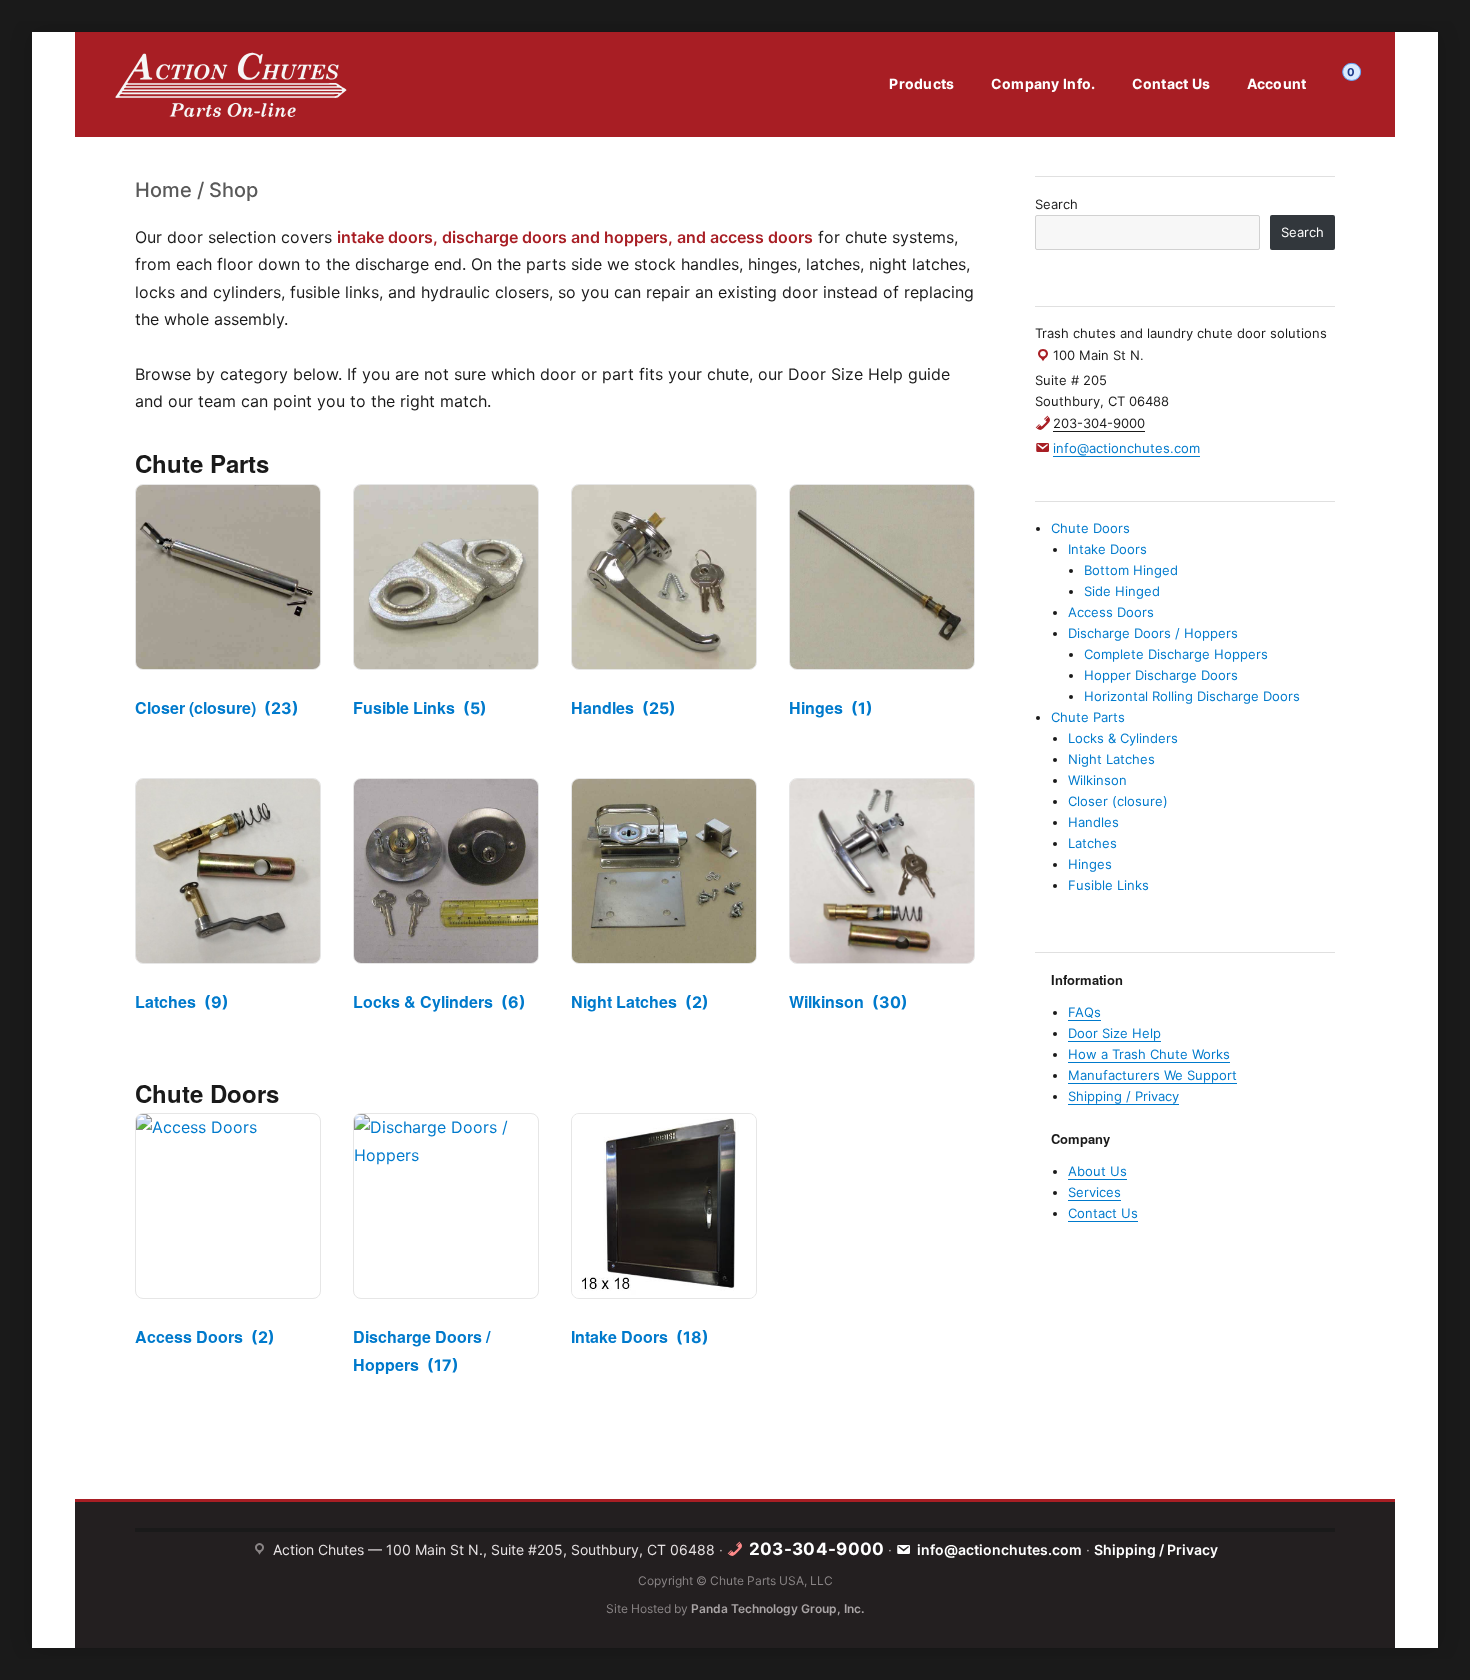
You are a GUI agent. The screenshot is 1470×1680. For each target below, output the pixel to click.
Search (1056, 204)
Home (163, 190)
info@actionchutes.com (999, 1549)
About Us (1097, 1171)
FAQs (1084, 1012)
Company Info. (1043, 83)
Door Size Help (1114, 1033)
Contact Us (1171, 83)
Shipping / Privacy (1123, 1096)
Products (921, 83)
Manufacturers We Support (1152, 1075)
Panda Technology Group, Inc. (777, 1608)
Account (1277, 83)
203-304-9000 (1099, 423)
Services (1094, 1192)
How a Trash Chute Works (1149, 1054)
